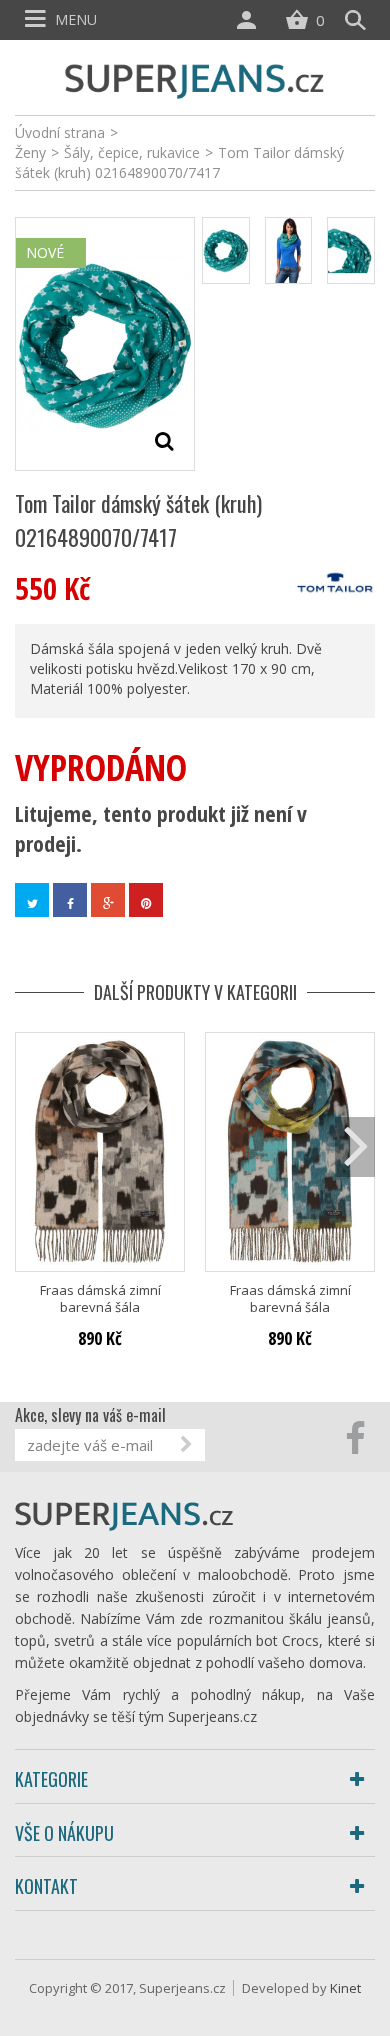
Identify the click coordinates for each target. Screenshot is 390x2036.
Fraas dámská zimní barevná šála (100, 1299)
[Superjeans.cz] (195, 78)
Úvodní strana (60, 132)
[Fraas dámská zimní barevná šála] (100, 1152)
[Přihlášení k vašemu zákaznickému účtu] (251, 20)
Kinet (345, 1988)
